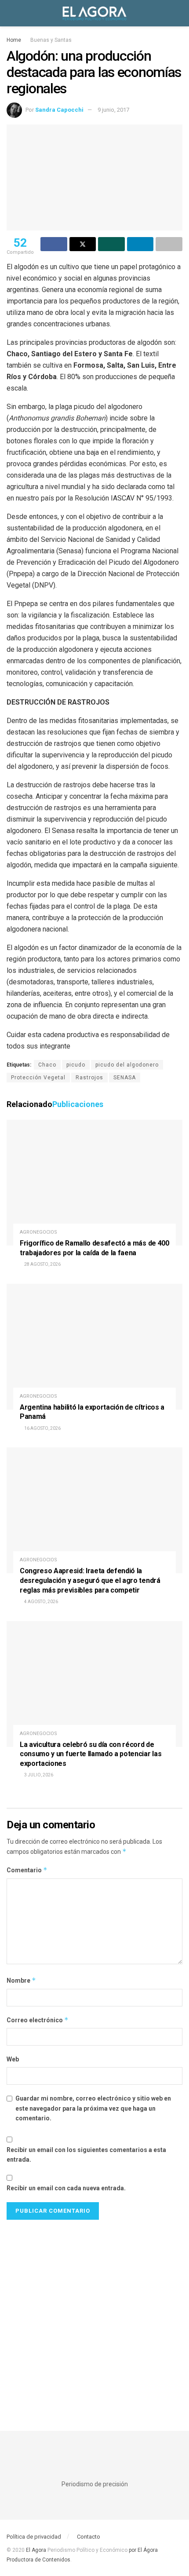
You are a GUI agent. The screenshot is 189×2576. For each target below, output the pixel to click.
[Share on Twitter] (83, 244)
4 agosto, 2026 (41, 1602)
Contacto (89, 2537)
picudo (76, 1065)
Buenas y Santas (51, 40)
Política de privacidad (34, 2537)
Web (13, 2059)
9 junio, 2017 (113, 110)
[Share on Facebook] (54, 244)
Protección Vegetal (38, 1078)
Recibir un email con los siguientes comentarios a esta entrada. (86, 2155)
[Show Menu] (10, 13)
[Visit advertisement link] (94, 2317)
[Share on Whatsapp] (111, 244)
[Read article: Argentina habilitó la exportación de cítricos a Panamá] (94, 1347)
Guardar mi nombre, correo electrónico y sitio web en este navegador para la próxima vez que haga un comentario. (93, 2108)
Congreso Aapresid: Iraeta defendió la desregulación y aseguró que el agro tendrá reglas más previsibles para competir (90, 1580)
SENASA (125, 1078)
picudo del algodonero (127, 1065)
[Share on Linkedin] (140, 244)
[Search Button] (179, 13)
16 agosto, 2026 (42, 1428)
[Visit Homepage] (94, 13)
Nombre (21, 1980)
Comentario (27, 1870)
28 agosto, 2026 (42, 1264)
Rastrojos (89, 1078)
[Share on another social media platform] (169, 244)
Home (14, 40)
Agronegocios (38, 1232)
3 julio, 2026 (38, 1775)
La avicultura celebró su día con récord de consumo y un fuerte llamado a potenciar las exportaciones (91, 1754)
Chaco (47, 1065)
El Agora (37, 2550)
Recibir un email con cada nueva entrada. (66, 2188)
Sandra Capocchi (59, 110)
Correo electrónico (38, 2020)
